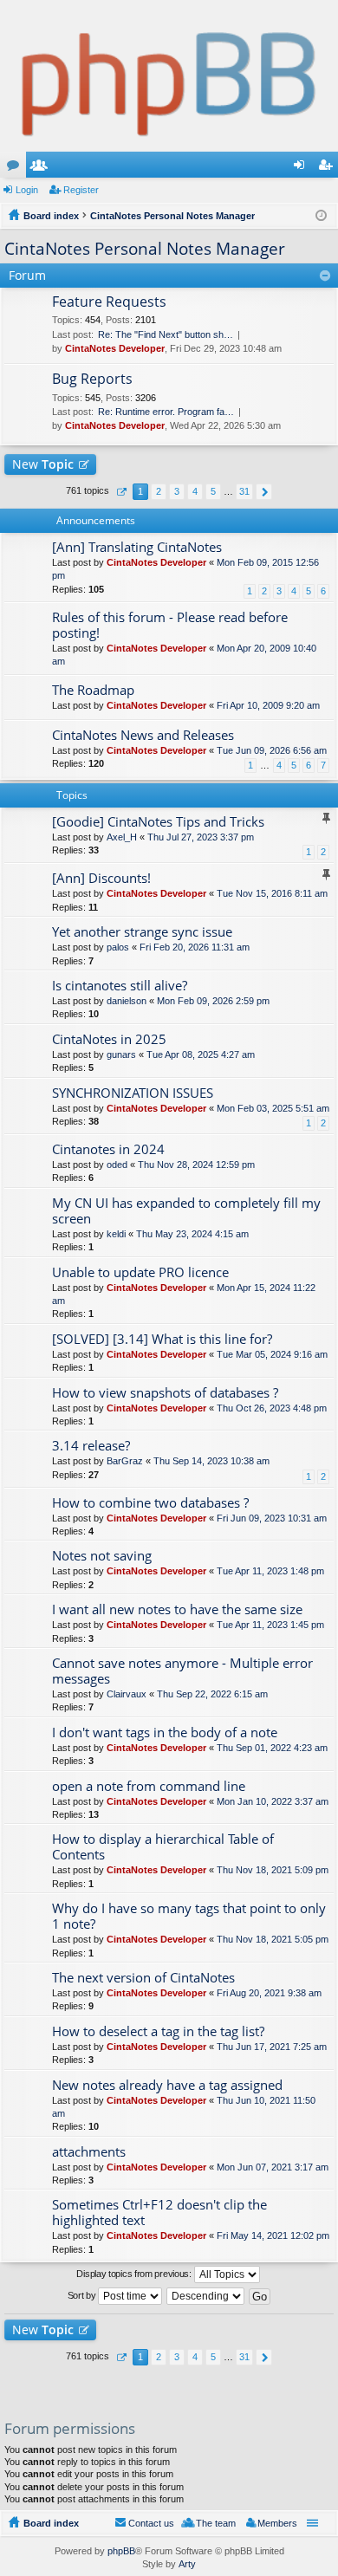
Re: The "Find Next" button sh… (166, 334)
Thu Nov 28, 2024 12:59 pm (196, 1165)
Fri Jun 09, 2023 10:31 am (272, 1518)
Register (81, 190)
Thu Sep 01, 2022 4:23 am (272, 1748)
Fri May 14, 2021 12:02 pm (273, 2235)
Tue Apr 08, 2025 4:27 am (201, 1054)
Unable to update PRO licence (140, 1272)
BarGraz (125, 1461)
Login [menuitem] (302, 168)
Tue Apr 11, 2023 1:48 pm (270, 1571)
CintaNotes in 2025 (109, 1039)
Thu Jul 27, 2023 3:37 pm (201, 837)
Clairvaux (127, 1694)
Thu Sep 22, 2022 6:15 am (212, 1694)
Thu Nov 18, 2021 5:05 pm (273, 1939)
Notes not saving (102, 1556)
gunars (121, 1054)
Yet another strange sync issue (142, 932)
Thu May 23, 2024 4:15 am (192, 1234)
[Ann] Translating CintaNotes (137, 547)
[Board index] (169, 76)
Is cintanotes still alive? (120, 986)
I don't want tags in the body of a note (165, 1732)
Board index (51, 2523)
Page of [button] (121, 492)
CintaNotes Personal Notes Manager (145, 249)
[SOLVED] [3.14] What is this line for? (162, 1339)
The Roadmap (93, 690)
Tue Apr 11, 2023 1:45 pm (270, 1625)
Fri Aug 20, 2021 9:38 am (269, 1993)
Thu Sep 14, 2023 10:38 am (211, 1461)
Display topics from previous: (135, 2274)
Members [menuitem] (277, 2523)
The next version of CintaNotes (143, 1978)
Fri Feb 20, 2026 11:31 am (195, 947)
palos (118, 947)
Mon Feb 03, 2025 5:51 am (273, 1108)
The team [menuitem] (216, 2523)
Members (42, 168)
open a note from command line (149, 1786)
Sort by (83, 2295)
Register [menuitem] (328, 168)
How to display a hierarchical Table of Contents (163, 1847)
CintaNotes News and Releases (143, 735)
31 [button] (244, 491)
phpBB (121, 2551)
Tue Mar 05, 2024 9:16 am (272, 1354)
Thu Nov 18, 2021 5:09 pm (273, 1870)
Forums (16, 168)
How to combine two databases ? (150, 1503)
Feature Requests (109, 302)
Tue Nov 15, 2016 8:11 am (272, 893)
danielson (127, 1001)
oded (117, 1165)
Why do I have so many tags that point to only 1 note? (189, 1916)
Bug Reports (92, 380)
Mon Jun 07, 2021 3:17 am (273, 2167)
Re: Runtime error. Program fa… (166, 412)
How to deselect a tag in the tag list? (158, 2031)
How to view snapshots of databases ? (165, 1393)
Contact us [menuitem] (151, 2523)
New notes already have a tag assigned (167, 2085)
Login (27, 190)
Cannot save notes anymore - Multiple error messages (182, 1671)
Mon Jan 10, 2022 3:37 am (273, 1801)
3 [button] (177, 491)
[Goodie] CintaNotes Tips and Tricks (158, 822)
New (43, 464)
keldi (116, 1234)
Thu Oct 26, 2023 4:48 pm (272, 1408)
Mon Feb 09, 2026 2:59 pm (213, 1001)
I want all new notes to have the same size (177, 1609)
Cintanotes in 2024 (108, 1149)
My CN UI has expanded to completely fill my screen (186, 1211)
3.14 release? (91, 1446)
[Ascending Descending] (206, 2296)
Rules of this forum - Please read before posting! (170, 625)
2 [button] (159, 491)
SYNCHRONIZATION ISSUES (133, 1093)
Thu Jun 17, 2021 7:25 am (272, 2047)
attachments (89, 2152)
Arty (187, 2564)
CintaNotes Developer (115, 348)
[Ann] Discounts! (101, 878)
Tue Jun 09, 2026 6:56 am (272, 750)
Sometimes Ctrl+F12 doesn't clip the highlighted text (159, 2213)
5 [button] (213, 491)
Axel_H (122, 837)
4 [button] (195, 491)
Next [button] (264, 492)
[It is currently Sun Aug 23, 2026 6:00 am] (321, 216)
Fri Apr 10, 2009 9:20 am (268, 705)
